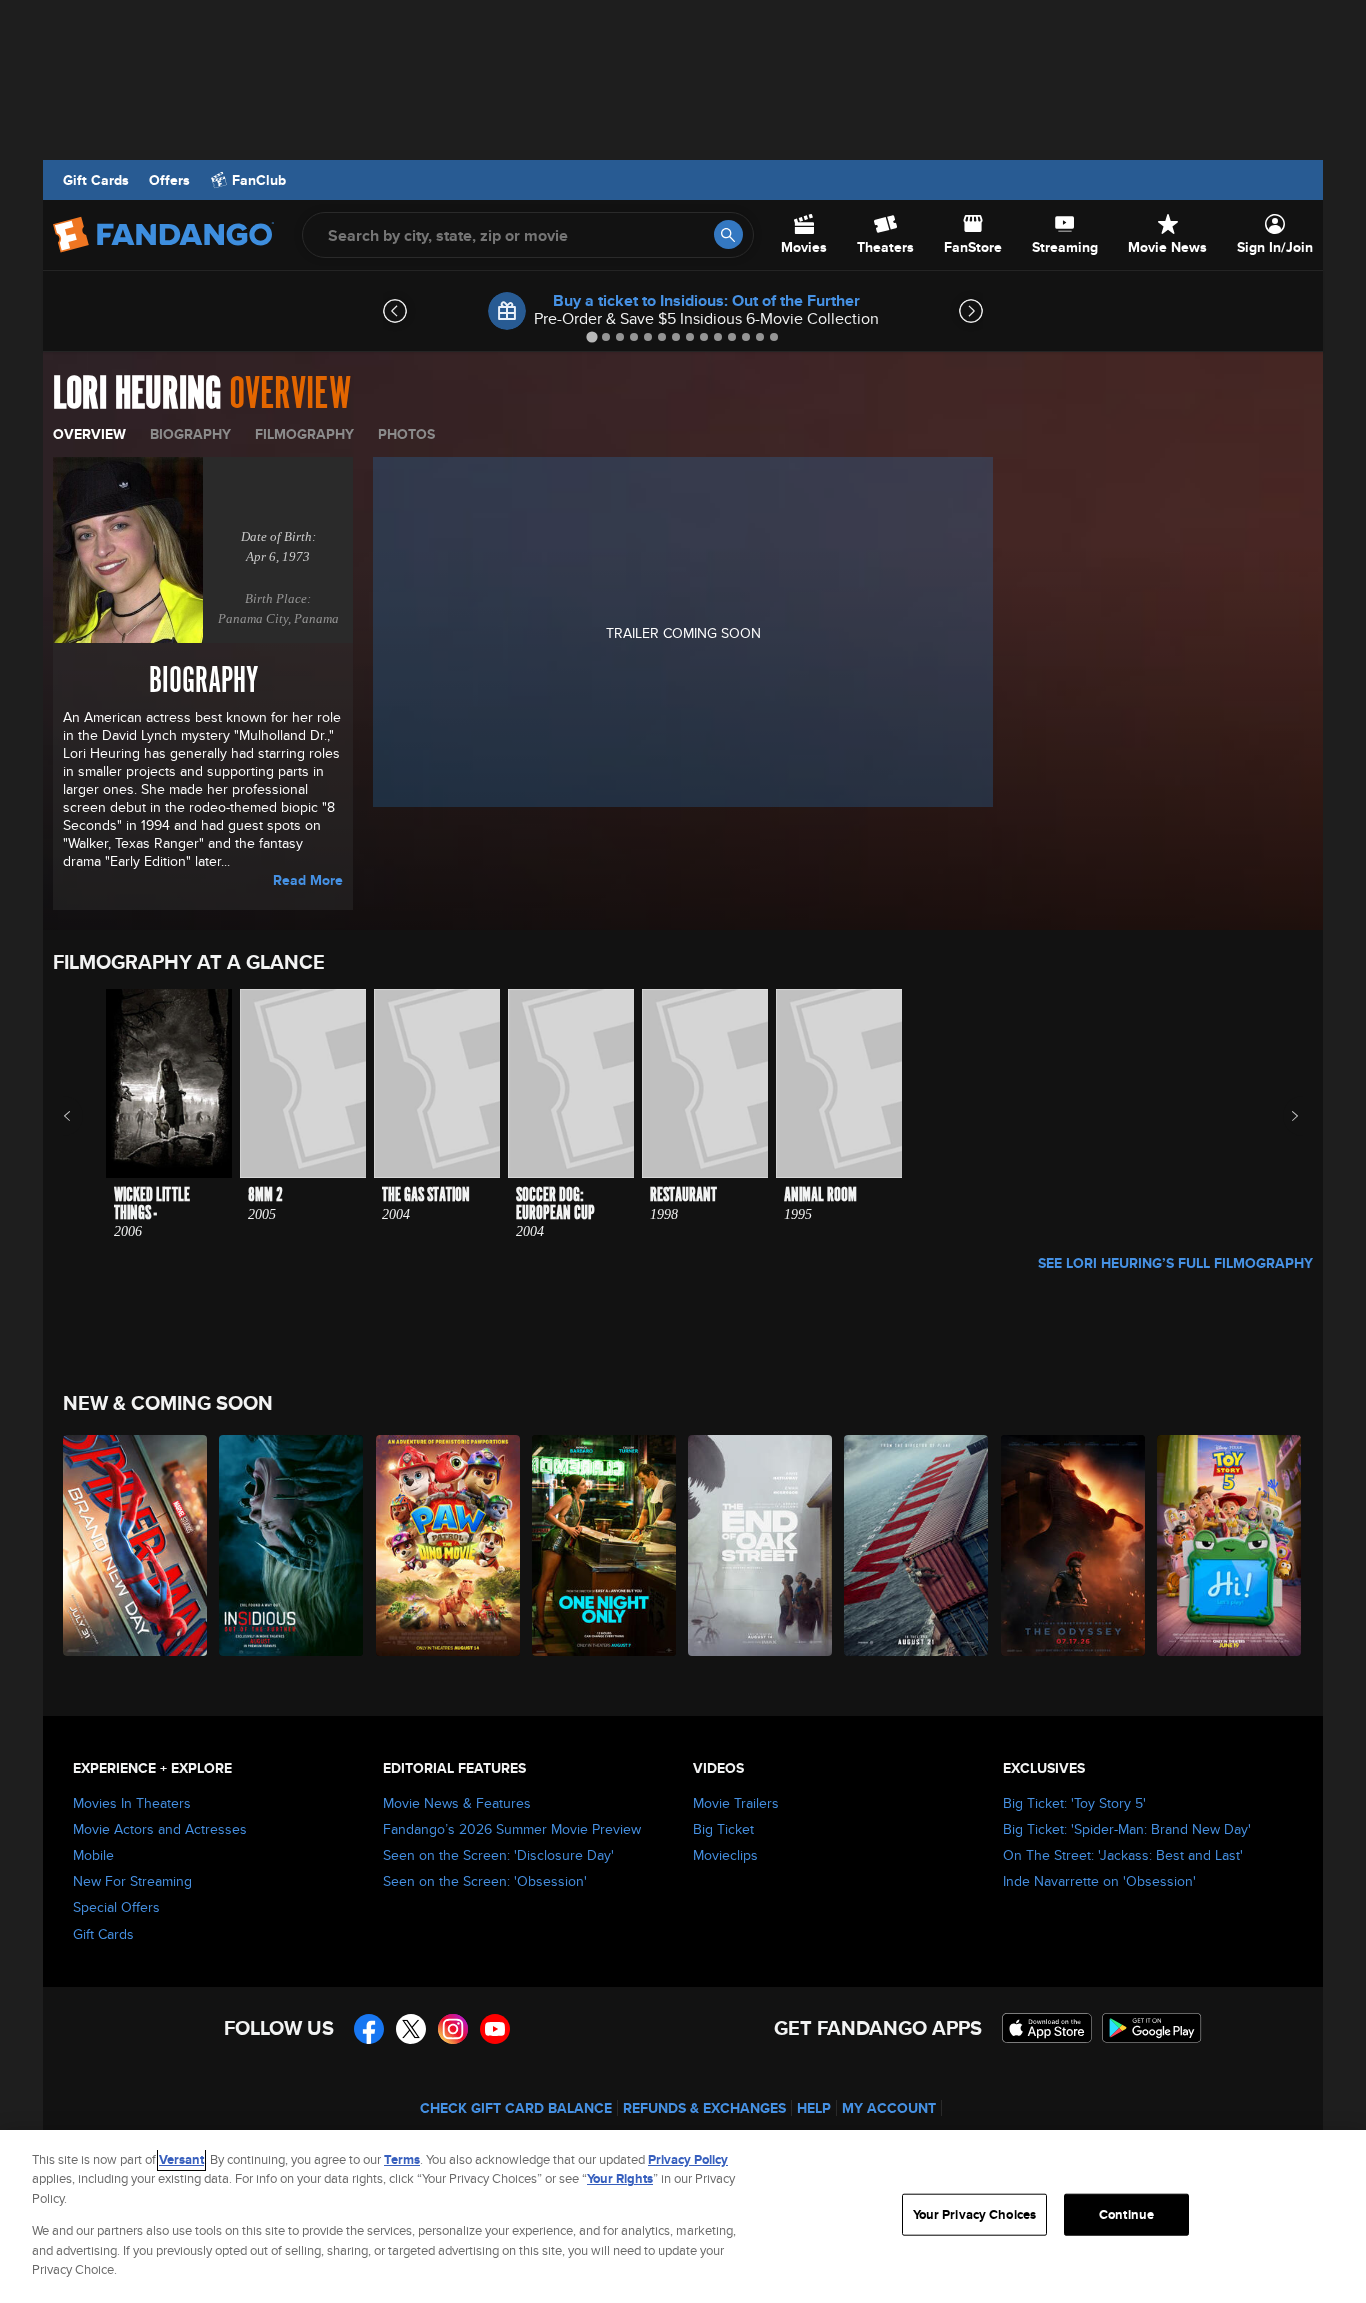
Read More (308, 880)
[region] (683, 2216)
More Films (1281, 1116)
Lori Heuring (137, 394)
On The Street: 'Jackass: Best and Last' (1123, 1855)
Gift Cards (96, 180)
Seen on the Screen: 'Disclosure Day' (498, 1855)
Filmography (304, 434)
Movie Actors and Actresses (160, 1829)
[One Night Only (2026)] (605, 1545)
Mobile (93, 1855)
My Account (889, 2108)
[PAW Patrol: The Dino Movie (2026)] (449, 1545)
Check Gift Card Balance (516, 2108)
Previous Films (84, 1116)
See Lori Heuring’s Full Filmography (1175, 1263)
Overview (89, 434)
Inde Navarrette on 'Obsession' (1099, 1881)
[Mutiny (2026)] (917, 1545)
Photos (406, 434)
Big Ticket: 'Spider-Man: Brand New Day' (1127, 1829)
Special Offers (116, 1907)
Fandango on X (411, 2029)
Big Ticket (723, 1829)
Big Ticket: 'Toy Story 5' (1074, 1803)
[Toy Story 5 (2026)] (1230, 1545)
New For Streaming (132, 1881)
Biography (190, 434)
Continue (1126, 2214)
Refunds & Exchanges (704, 2108)
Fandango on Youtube (495, 2029)
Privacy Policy (688, 2159)
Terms (402, 2159)
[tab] (591, 336)
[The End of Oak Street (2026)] (761, 1545)
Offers (169, 180)
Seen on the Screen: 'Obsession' (485, 1881)
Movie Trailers (736, 1803)
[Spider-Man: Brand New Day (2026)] (136, 1545)
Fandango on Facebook (369, 2029)
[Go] (728, 234)
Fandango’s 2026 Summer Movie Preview (512, 1829)
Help (814, 2108)
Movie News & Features (457, 1803)
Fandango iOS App (1047, 2028)
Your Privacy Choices (975, 2214)
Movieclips (725, 1855)
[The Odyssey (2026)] (1074, 1545)
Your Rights (620, 2178)
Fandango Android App (1152, 2028)
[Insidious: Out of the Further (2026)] (292, 1545)
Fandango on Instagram (453, 2029)
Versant (181, 2159)
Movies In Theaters (132, 1803)
